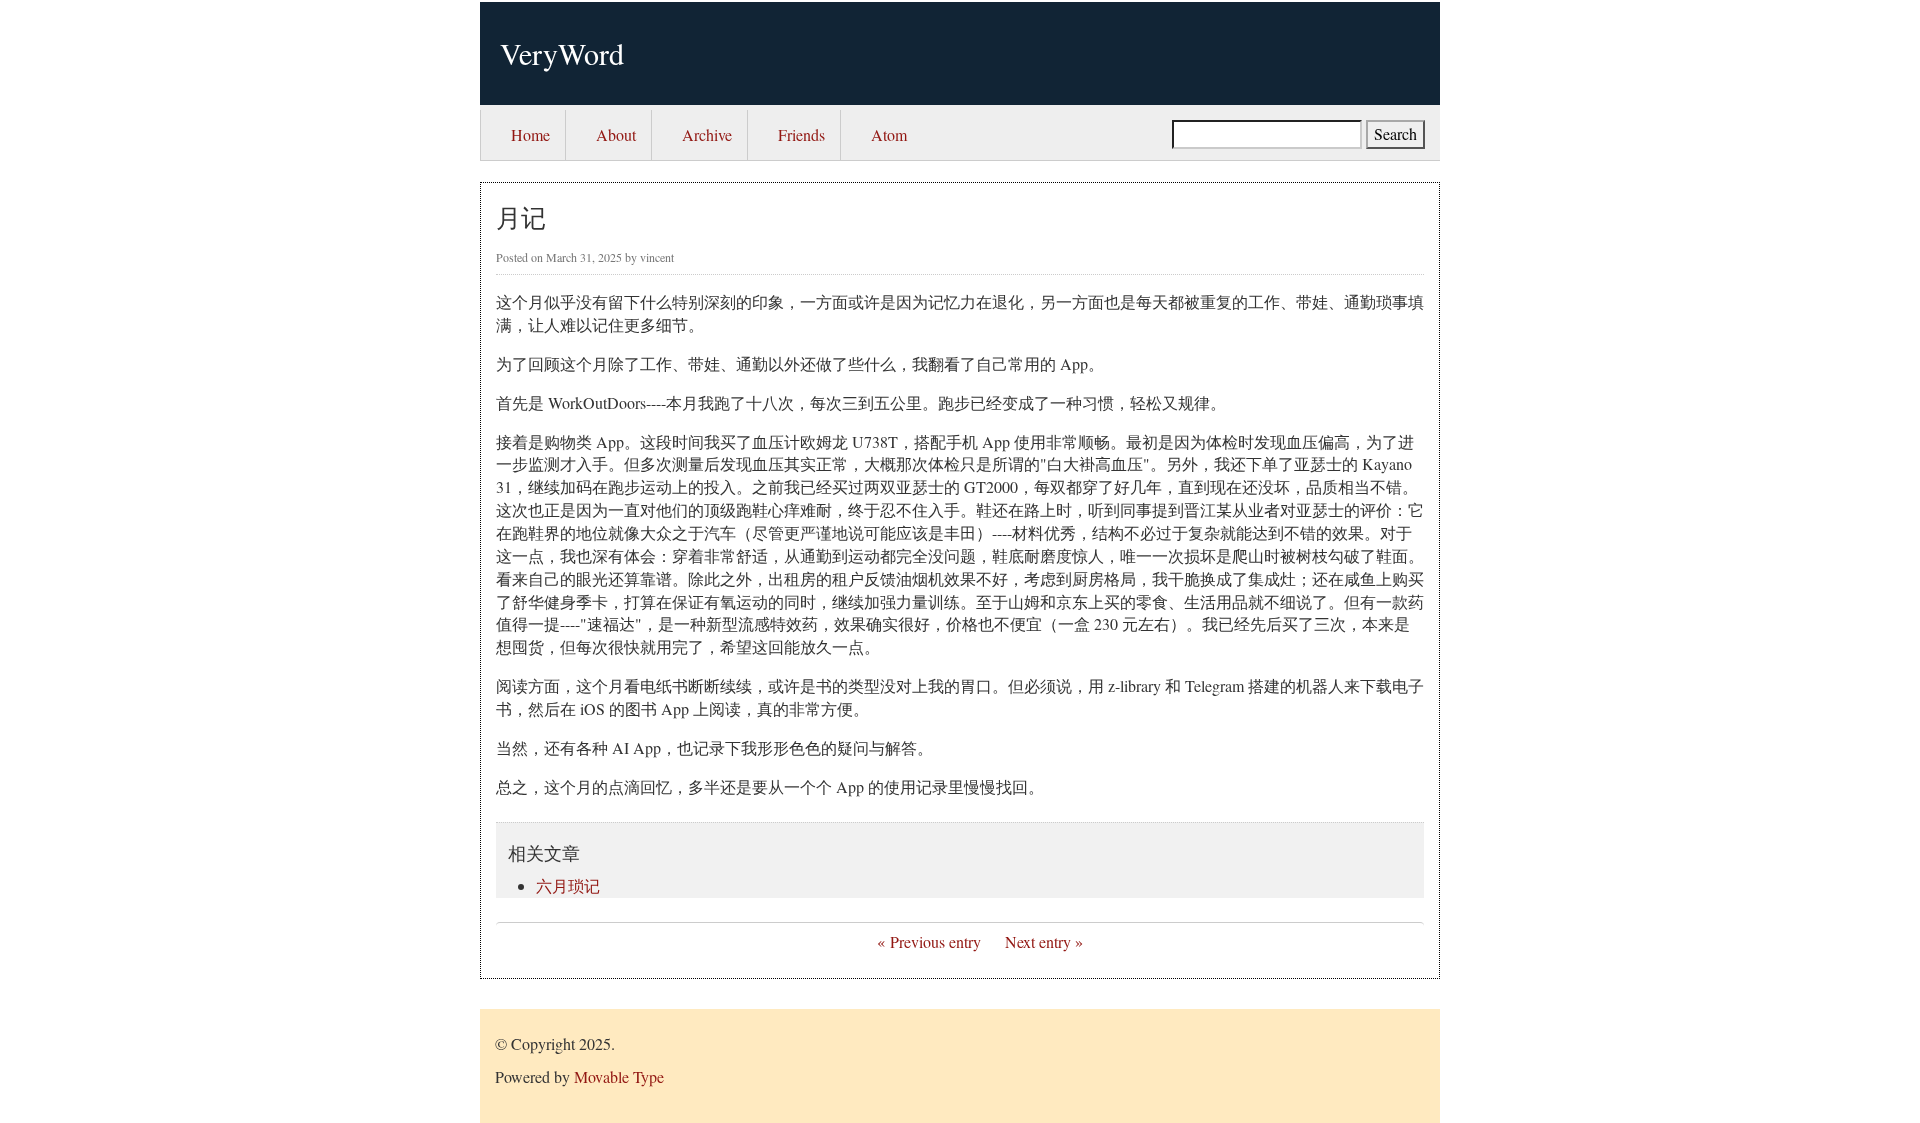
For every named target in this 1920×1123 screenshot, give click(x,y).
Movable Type (619, 1076)
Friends (801, 134)
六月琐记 (568, 885)
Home (530, 134)
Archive (707, 134)
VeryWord (562, 53)
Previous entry (935, 941)
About (616, 134)
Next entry (1038, 941)
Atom (889, 134)
